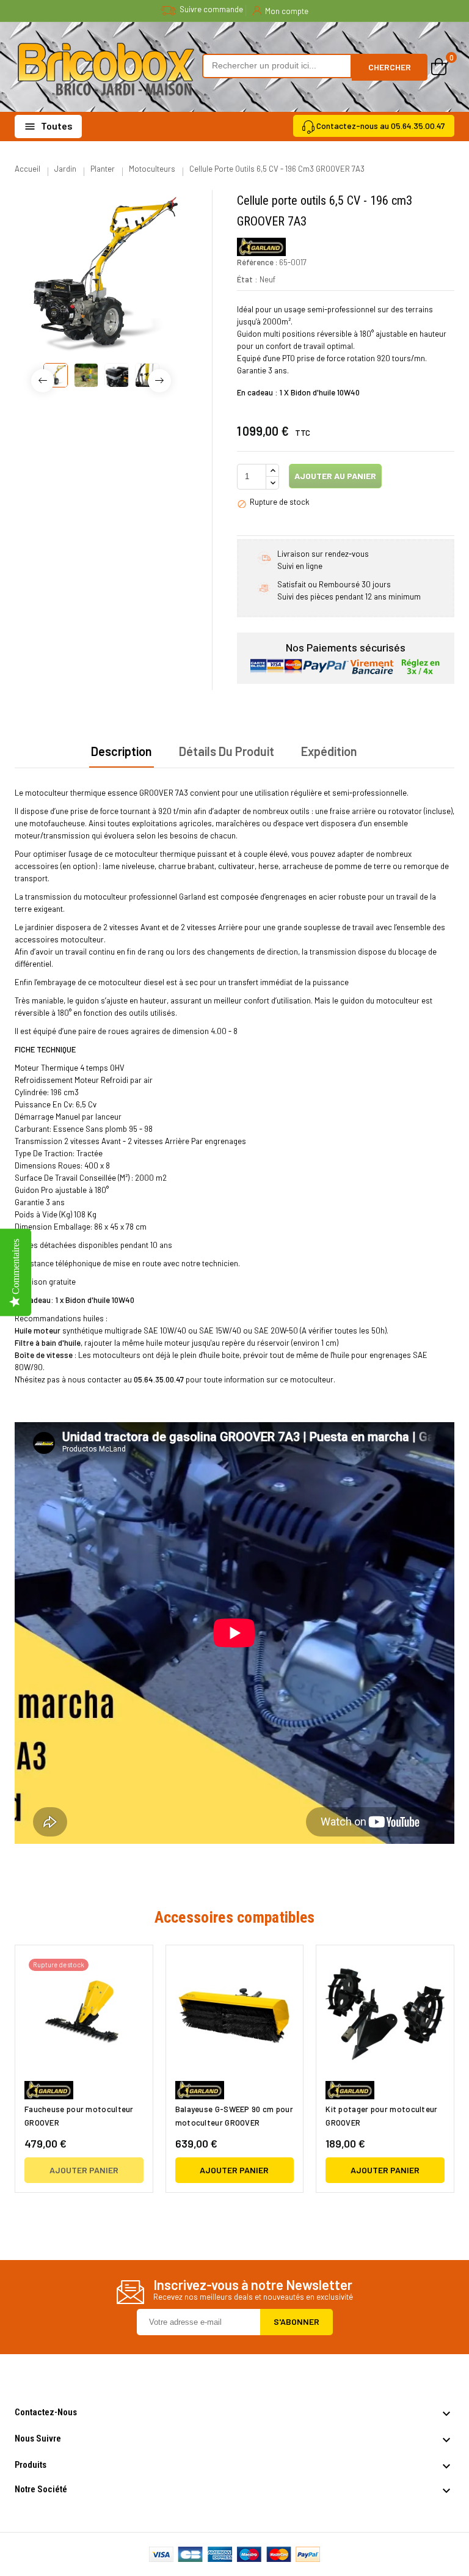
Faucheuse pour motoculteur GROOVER (79, 2116)
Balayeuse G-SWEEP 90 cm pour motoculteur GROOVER (234, 2116)
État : (247, 279)
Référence (255, 262)
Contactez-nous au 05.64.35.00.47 (381, 126)
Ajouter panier (84, 2170)
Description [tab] (122, 751)
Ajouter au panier (334, 476)
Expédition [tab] (329, 751)
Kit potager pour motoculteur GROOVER (381, 2116)
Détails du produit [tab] (227, 751)
